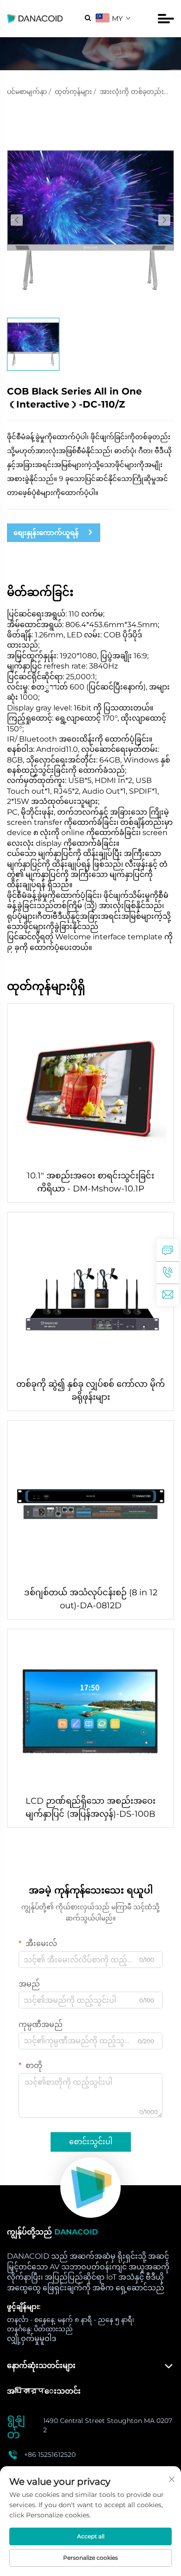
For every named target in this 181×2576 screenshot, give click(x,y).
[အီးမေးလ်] (168, 1295)
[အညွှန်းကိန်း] (90, 2188)
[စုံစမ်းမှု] (168, 1250)
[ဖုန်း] (168, 1272)
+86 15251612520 (50, 2455)
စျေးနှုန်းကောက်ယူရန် (46, 532)
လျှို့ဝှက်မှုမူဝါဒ (32, 2338)
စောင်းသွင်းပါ (91, 2142)
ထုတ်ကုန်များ (73, 92)
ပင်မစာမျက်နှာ (27, 92)
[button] (17, 220)
